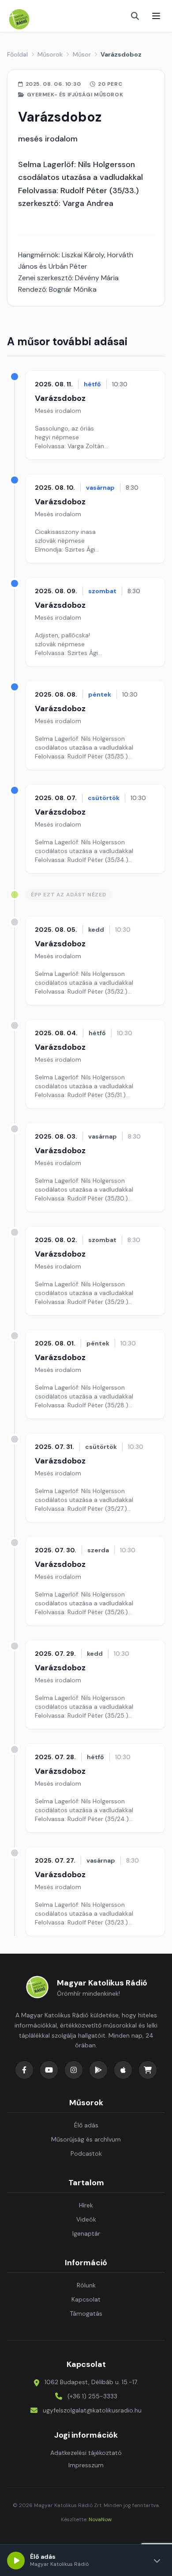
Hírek (86, 2205)
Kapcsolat (86, 2299)
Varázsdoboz (60, 398)
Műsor (82, 54)
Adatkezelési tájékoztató (86, 2453)
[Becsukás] (157, 2561)
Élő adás (86, 2125)
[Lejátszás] (16, 2561)
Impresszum (86, 2465)
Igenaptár (86, 2233)
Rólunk (86, 2285)
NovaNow (100, 2519)
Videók (86, 2219)
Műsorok (50, 54)
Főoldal (17, 54)
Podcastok (86, 2153)
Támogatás (86, 2313)
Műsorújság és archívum (86, 2139)
